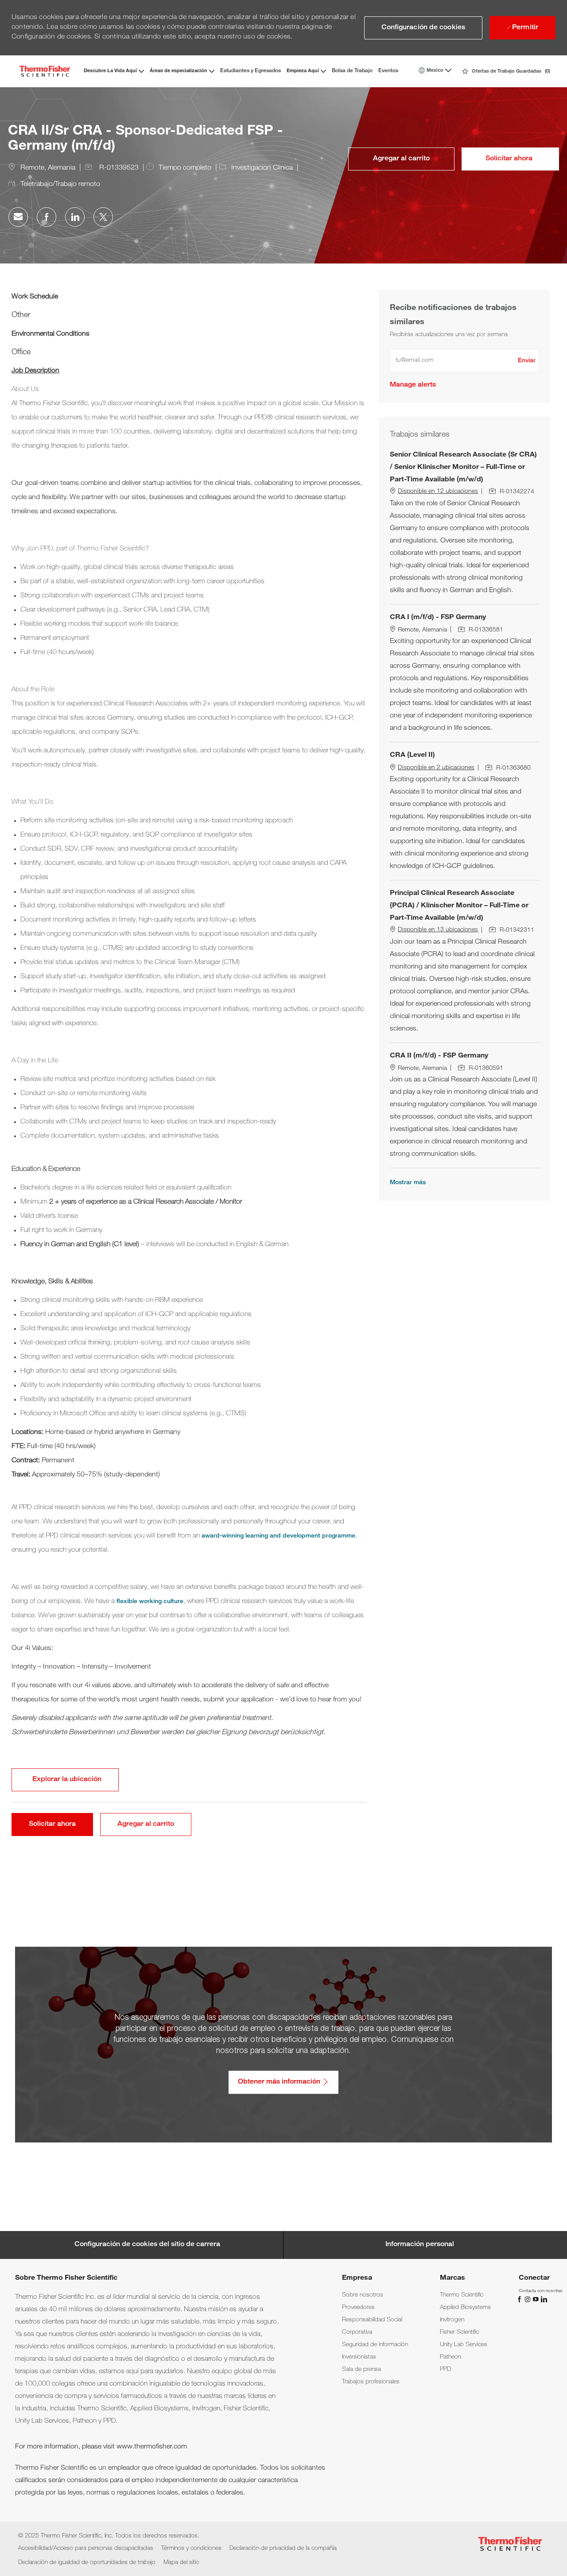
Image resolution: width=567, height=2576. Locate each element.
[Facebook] (520, 2299)
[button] (423, 28)
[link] (413, 385)
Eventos (388, 71)
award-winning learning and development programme (278, 1536)
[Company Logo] (45, 71)
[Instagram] (528, 2299)
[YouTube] (536, 2299)
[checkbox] (401, 159)
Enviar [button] (527, 361)
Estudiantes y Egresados (250, 71)
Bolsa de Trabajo (352, 71)
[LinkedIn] (544, 2299)
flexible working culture (150, 1602)
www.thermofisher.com (152, 2447)
